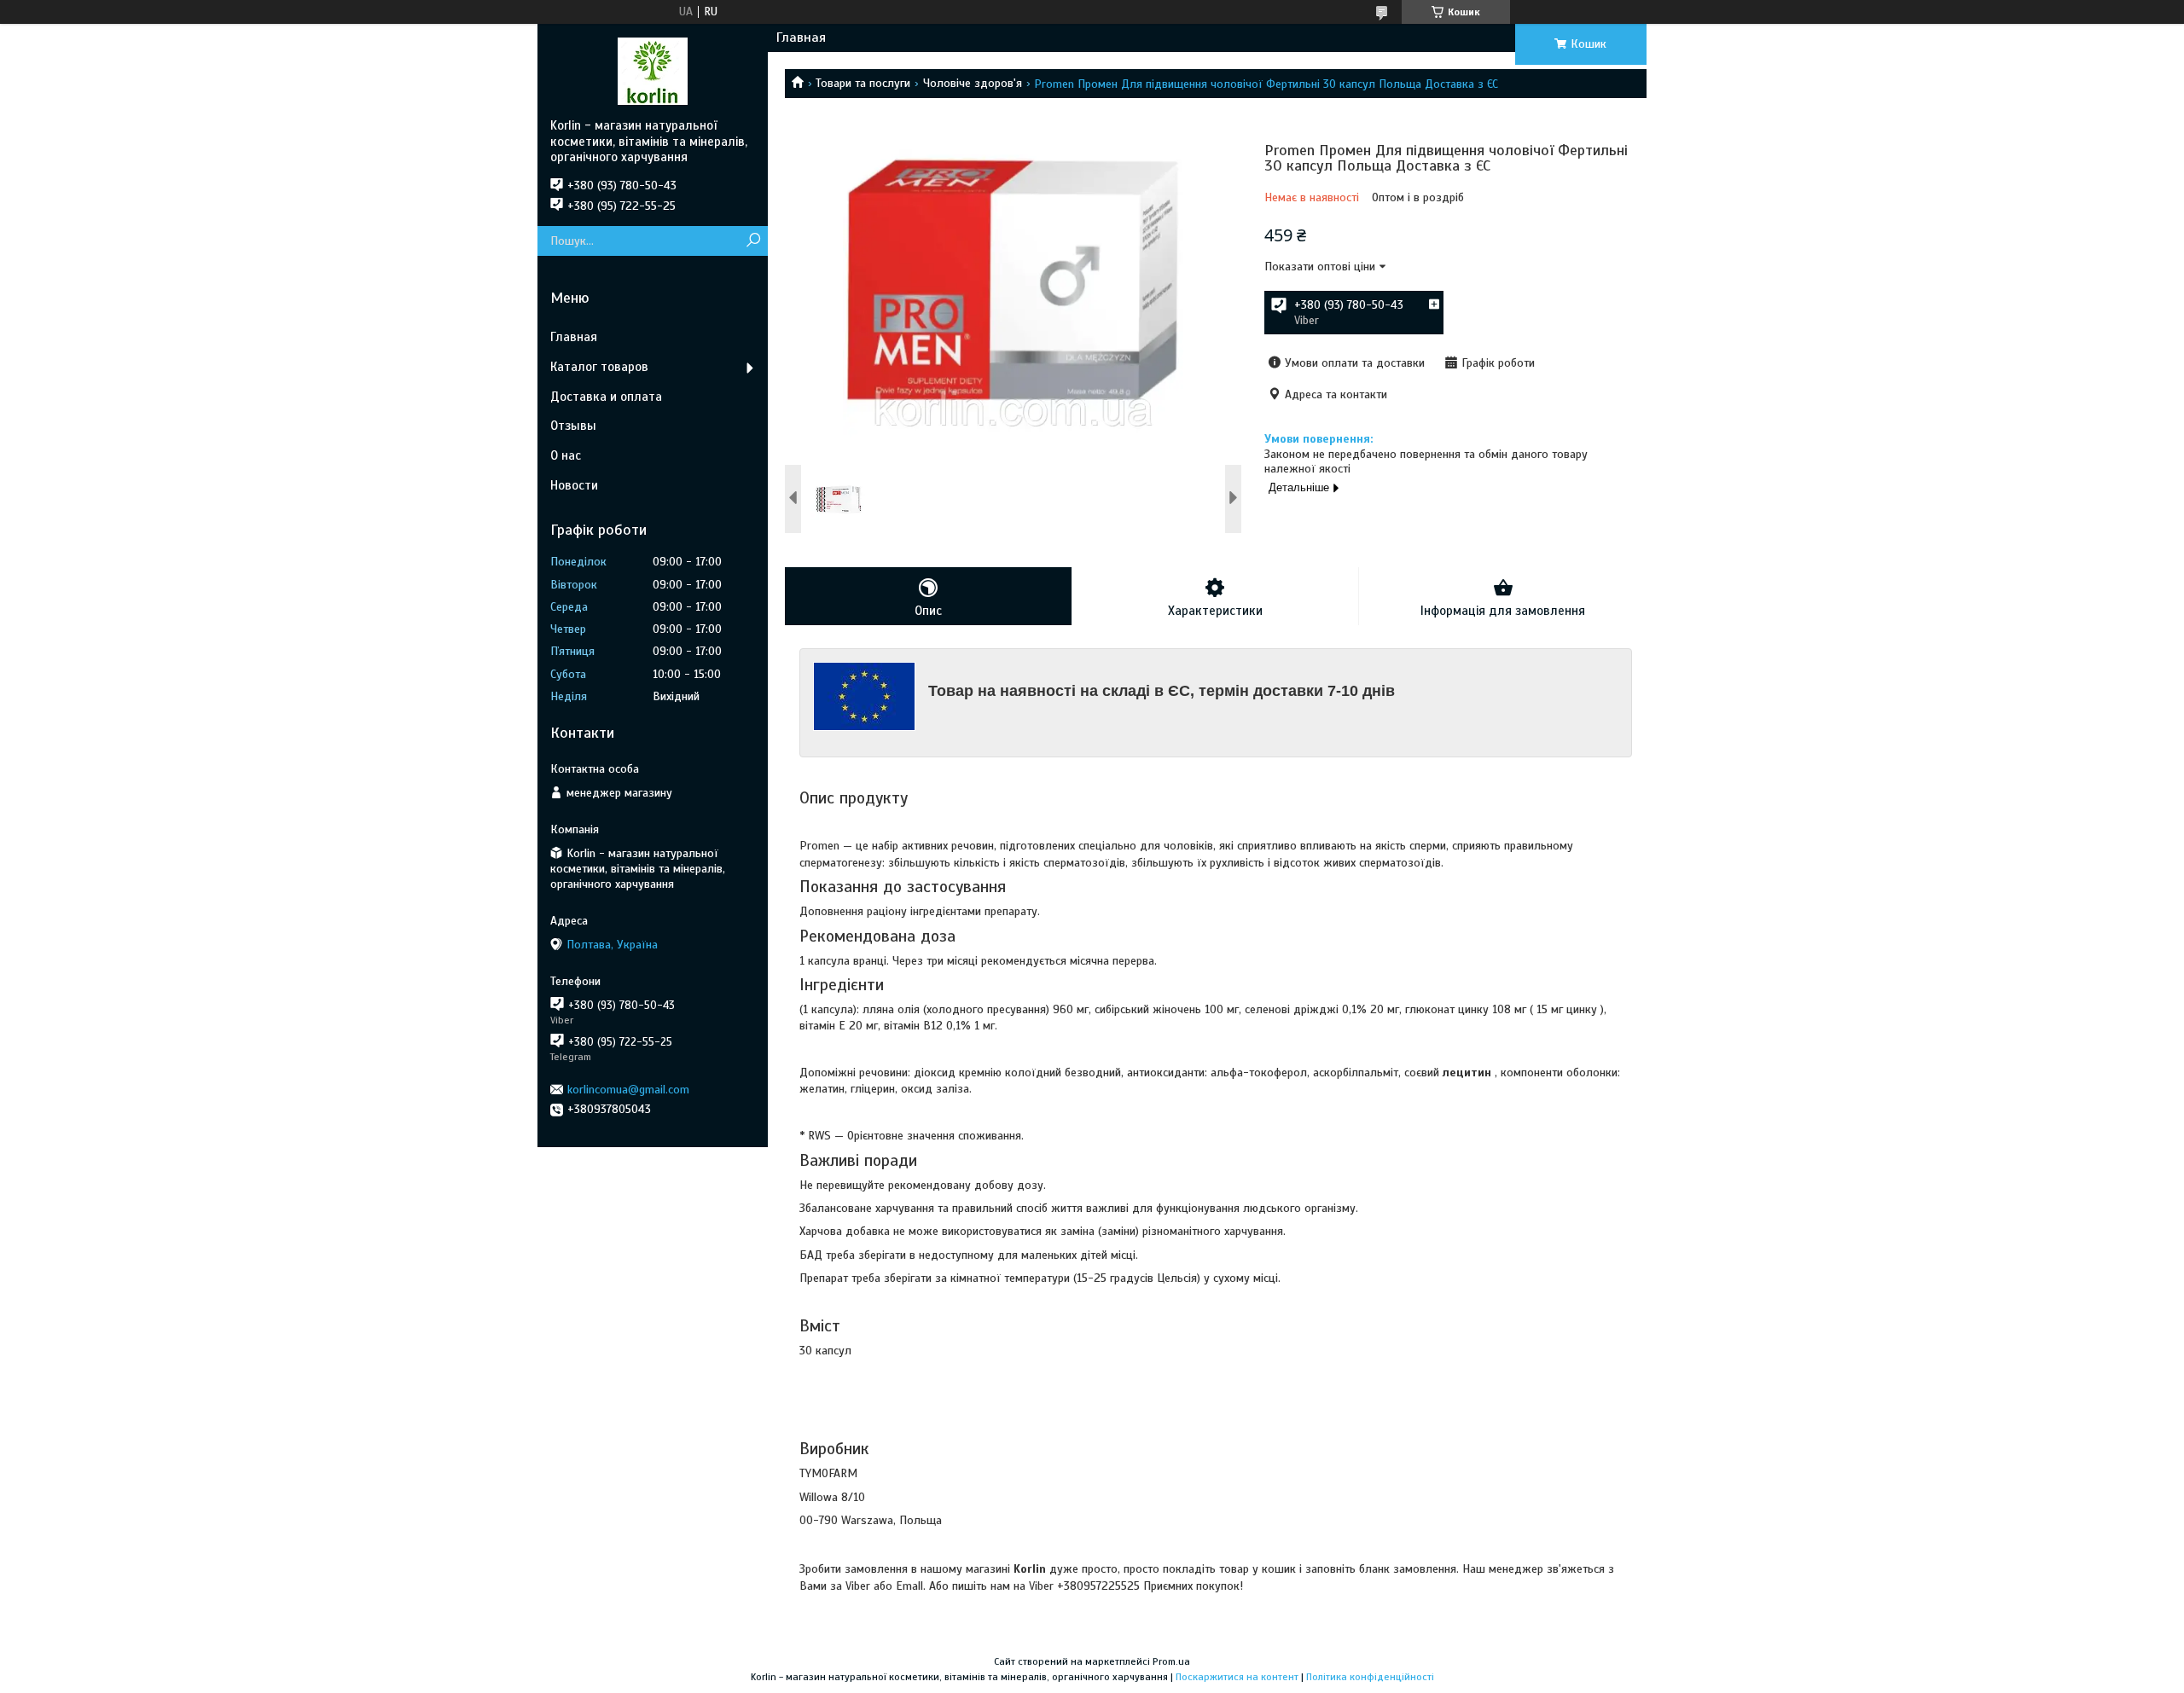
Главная (801, 38)
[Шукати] (753, 241)
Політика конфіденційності (1370, 1677)
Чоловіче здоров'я (973, 83)
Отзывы (573, 426)
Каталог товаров (599, 367)
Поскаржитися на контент (1237, 1677)
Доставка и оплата (606, 397)
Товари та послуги (863, 83)
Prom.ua (1171, 1661)
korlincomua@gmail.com (628, 1090)
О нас (566, 455)
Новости (574, 485)
